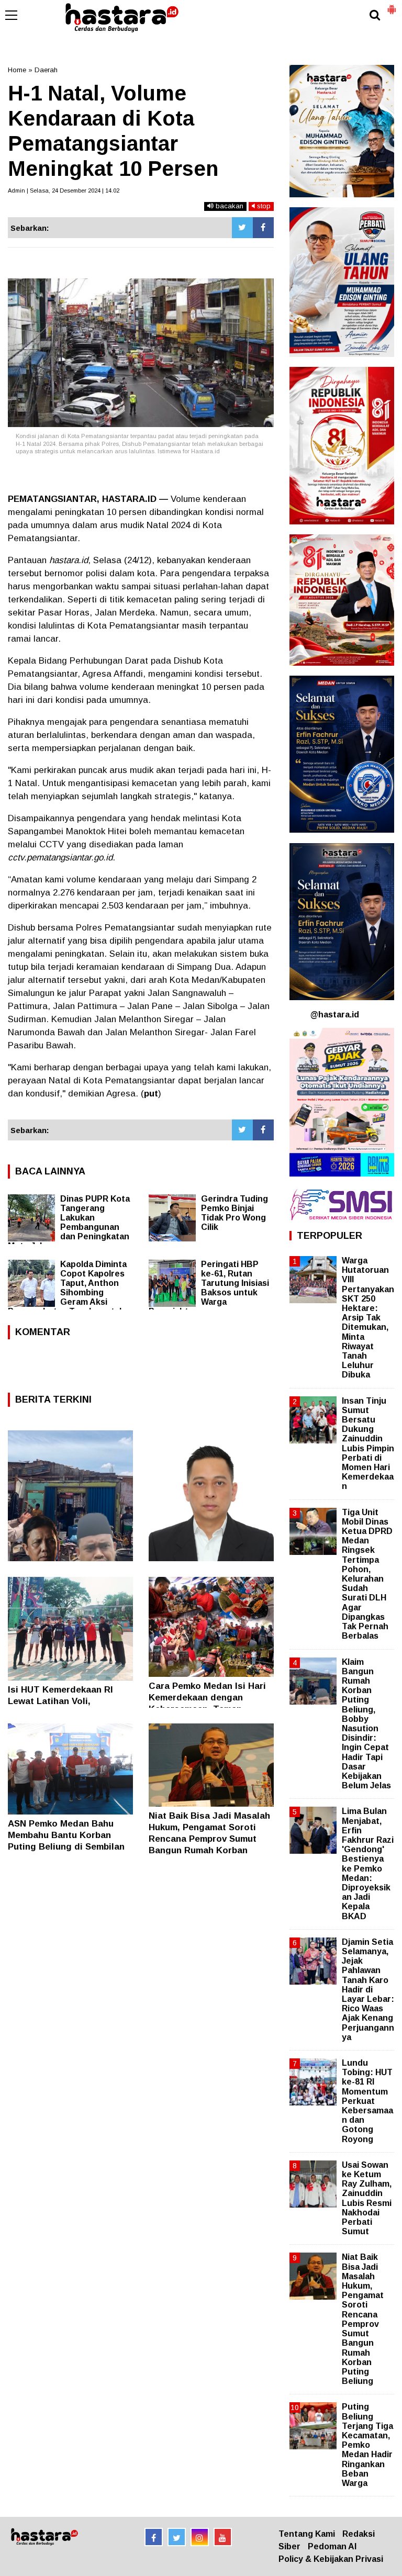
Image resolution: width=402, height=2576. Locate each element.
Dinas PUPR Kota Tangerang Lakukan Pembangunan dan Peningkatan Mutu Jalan (69, 1222)
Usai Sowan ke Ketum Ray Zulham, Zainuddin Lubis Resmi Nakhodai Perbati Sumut (367, 2198)
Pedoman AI (332, 2546)
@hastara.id (335, 1015)
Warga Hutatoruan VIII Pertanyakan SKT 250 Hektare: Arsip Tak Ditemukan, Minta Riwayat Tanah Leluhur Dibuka (368, 1318)
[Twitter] (242, 228)
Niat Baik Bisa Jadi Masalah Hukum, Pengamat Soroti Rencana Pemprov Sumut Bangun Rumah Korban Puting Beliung (209, 1839)
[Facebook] (263, 228)
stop (263, 206)
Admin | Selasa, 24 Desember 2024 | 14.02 (64, 191)
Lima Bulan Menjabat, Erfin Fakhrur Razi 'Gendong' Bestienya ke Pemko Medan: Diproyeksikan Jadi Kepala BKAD (368, 1863)
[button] (392, 5)
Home (17, 70)
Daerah (46, 70)
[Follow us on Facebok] (154, 2537)
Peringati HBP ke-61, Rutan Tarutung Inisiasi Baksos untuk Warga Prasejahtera (209, 1288)
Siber (289, 2546)
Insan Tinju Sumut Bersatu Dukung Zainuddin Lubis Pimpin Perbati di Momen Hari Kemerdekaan (368, 1444)
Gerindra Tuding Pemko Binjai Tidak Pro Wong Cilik (234, 1213)
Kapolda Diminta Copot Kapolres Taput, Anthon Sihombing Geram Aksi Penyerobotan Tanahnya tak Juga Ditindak (67, 1292)
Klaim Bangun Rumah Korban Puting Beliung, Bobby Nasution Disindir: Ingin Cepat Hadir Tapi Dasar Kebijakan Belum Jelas (366, 1724)
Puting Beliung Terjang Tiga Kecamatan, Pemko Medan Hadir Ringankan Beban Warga (367, 2445)
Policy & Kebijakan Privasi (331, 2559)
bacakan (228, 206)
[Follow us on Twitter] (177, 2537)
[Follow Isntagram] (200, 2537)
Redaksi (359, 2534)
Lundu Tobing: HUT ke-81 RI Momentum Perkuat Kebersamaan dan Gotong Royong (367, 2101)
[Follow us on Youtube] (223, 2537)
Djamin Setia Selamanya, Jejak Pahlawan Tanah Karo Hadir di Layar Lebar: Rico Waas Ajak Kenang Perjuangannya (368, 1990)
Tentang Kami (307, 2534)
